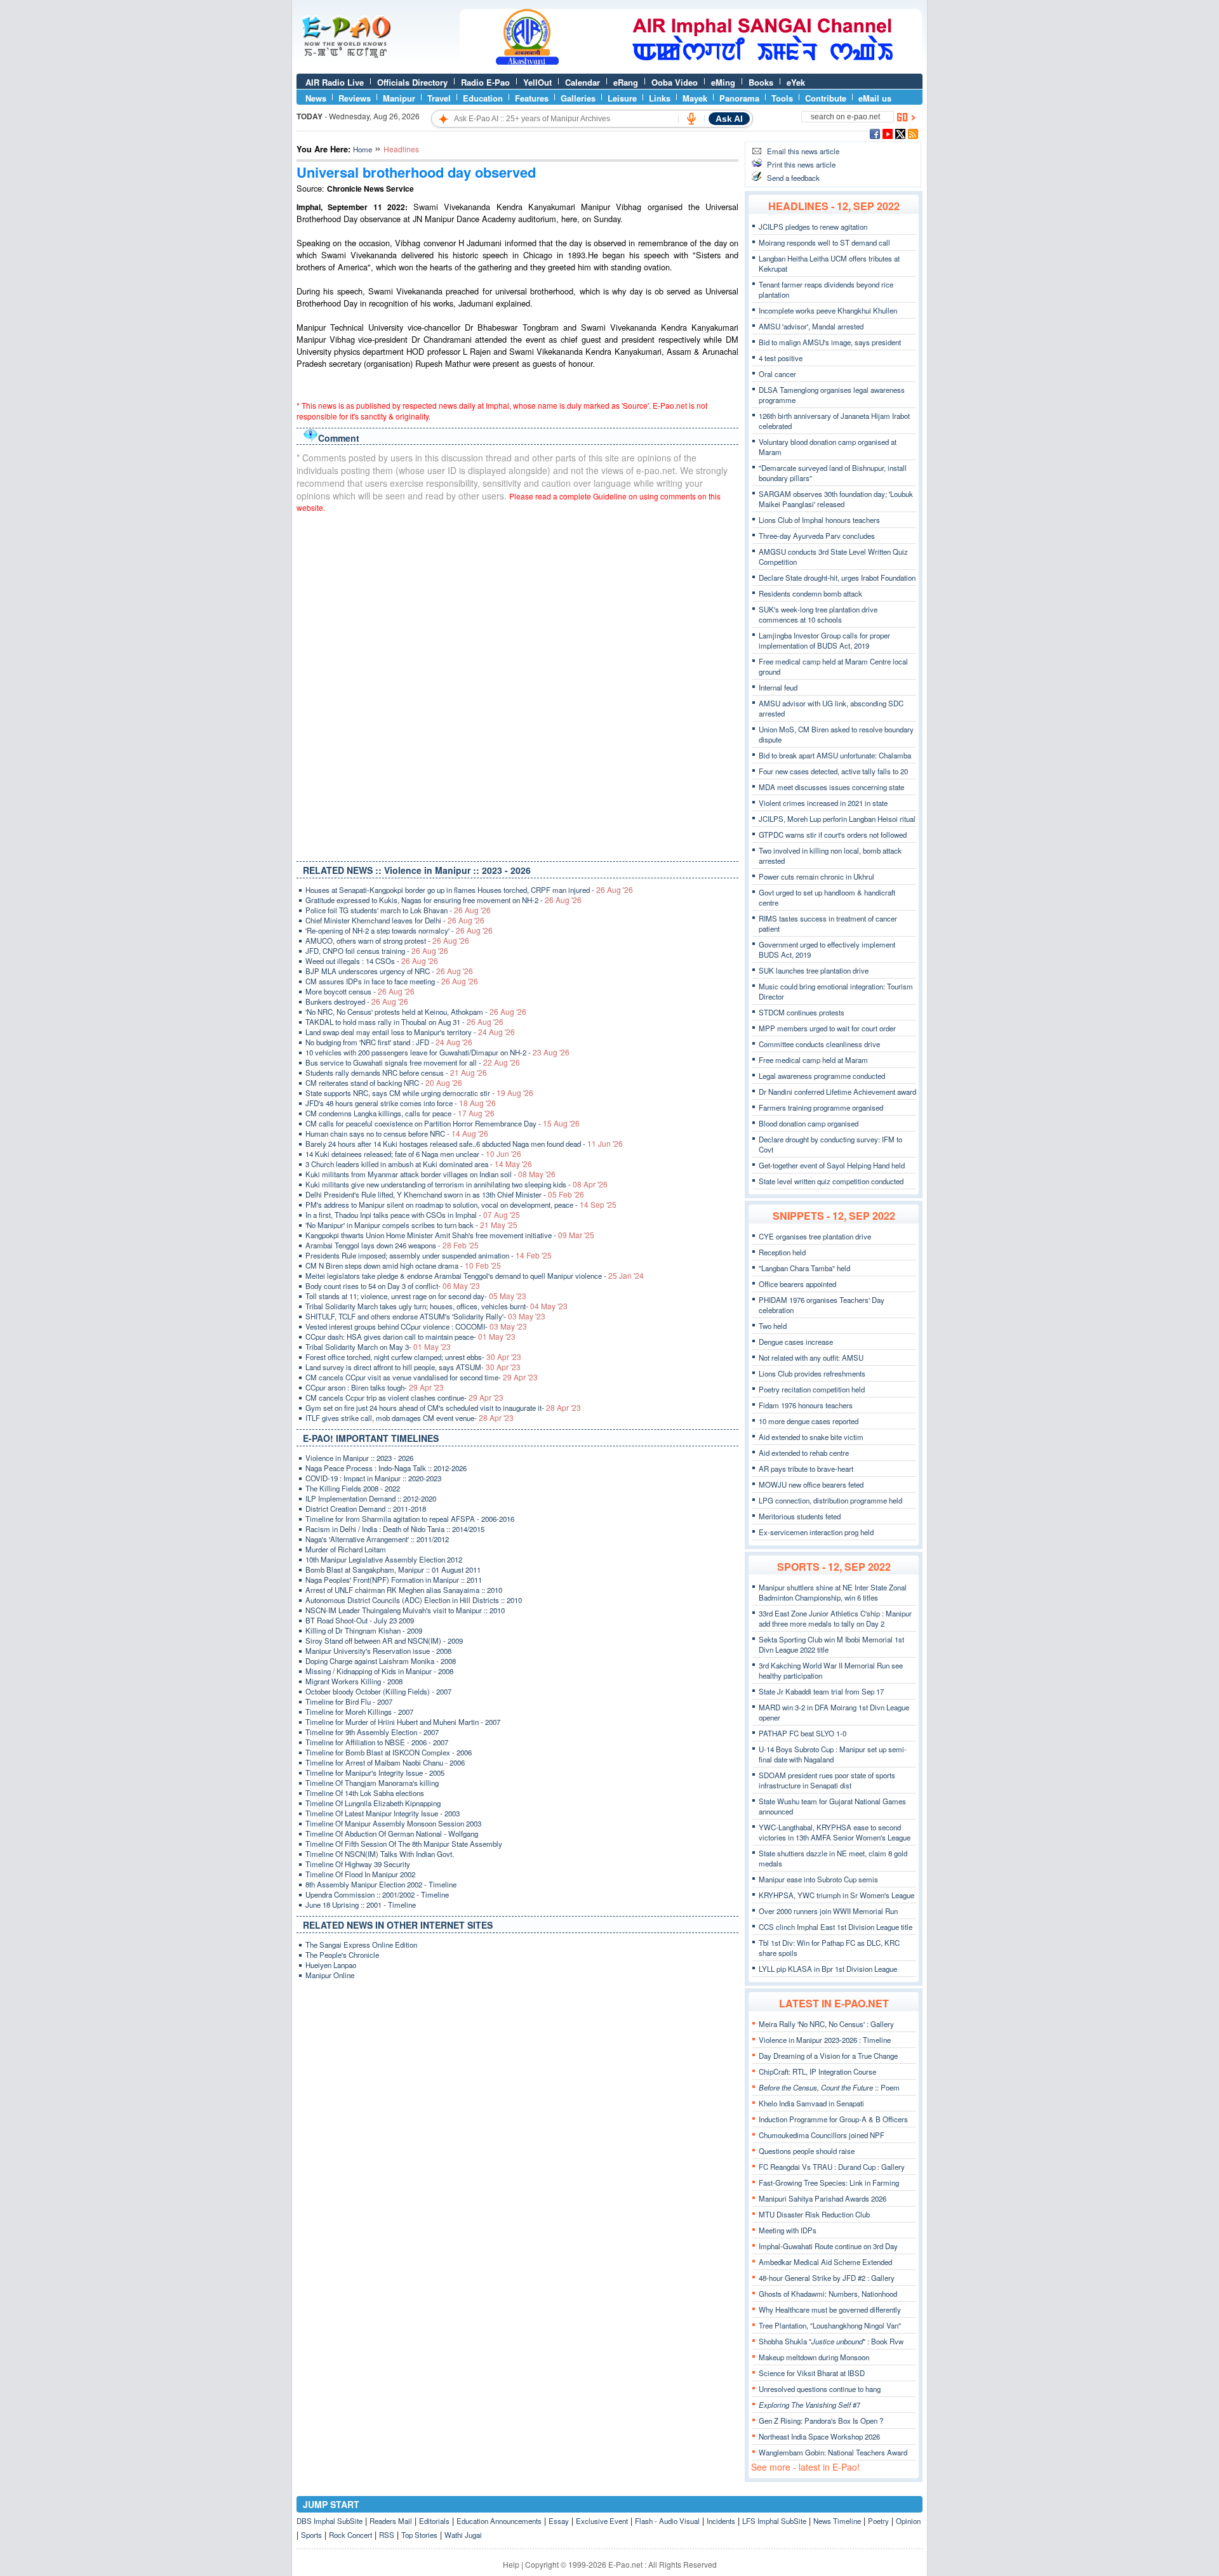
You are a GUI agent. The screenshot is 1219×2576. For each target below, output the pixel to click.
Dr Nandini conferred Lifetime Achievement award (837, 1092)
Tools (782, 98)
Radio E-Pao (485, 82)
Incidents (721, 2521)
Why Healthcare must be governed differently (830, 2309)
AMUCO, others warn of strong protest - (387, 941)
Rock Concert (350, 2535)
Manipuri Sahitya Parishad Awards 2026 (823, 2198)
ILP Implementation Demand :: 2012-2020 (371, 1498)
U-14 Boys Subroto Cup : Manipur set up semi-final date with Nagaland (833, 1754)
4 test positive (781, 358)
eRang (626, 82)
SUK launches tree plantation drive (814, 970)
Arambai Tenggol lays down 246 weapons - (392, 1245)
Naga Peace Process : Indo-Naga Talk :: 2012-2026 (386, 1468)
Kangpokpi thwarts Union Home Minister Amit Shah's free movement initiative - (450, 1235)
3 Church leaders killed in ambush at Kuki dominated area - (419, 1164)
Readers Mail (391, 2521)
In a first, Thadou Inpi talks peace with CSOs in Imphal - (413, 1215)
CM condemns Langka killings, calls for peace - (400, 1113)
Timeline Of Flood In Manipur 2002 (360, 1874)
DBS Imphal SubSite (330, 2521)
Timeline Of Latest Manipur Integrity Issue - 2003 (383, 1813)
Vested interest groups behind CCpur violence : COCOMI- (416, 1326)
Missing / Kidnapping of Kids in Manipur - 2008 (379, 1671)
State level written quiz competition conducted (831, 1181)
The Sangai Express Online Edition (361, 1945)
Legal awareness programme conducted (822, 1076)
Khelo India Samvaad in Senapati (811, 2103)
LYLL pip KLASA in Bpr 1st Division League (828, 1969)
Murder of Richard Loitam (346, 1549)
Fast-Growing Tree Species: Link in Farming (829, 2183)
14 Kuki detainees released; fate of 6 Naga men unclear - (413, 1154)
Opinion (908, 2521)
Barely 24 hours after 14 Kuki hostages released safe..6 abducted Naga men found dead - (464, 1144)
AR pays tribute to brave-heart (806, 1469)
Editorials (434, 2521)
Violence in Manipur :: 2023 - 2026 (359, 1458)
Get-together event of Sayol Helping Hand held (832, 1165)
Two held (773, 1326)
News (316, 98)
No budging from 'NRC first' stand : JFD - (389, 1042)
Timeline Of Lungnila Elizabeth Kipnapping (373, 1803)
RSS (387, 2535)
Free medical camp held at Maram (813, 1060)
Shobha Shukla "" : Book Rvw (831, 2341)
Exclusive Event (602, 2521)
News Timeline (837, 2521)
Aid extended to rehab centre (804, 1453)
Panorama (739, 98)
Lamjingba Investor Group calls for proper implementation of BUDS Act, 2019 (824, 640)
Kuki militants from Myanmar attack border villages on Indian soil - (430, 1174)
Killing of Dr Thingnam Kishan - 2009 (364, 1630)
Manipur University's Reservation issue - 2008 (378, 1651)
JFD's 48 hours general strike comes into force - (401, 1103)
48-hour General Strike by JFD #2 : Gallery (827, 2278)
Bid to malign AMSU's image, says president (830, 342)
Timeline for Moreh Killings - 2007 (359, 1712)
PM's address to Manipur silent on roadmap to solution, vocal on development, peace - (461, 1205)
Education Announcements (499, 2521)
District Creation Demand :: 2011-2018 (366, 1509)
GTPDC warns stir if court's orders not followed (833, 835)
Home (363, 149)
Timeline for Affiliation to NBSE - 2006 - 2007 (377, 1742)
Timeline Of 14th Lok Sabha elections (365, 1793)
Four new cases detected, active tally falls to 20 (833, 771)
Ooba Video (675, 82)
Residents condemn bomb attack (810, 593)
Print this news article (801, 164)
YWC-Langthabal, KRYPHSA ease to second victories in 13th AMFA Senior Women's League (835, 1832)
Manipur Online (330, 1975)
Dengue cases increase (796, 1342)
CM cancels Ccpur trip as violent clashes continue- (404, 1397)
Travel (439, 98)
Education (483, 98)
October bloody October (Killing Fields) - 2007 (378, 1691)
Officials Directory (412, 82)
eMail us (875, 98)
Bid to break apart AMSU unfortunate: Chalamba (835, 755)
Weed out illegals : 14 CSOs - (372, 961)
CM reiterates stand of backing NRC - (384, 1083)
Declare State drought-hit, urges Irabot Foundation (837, 578)
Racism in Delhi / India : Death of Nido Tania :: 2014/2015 (395, 1529)
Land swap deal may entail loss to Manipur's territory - (410, 1032)
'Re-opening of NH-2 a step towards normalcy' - (399, 930)
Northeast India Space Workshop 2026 (819, 2436)
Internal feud (778, 687)
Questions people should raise (807, 2151)
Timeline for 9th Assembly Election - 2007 (372, 1732)
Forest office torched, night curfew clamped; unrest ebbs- (413, 1357)
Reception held (782, 1252)
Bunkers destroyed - (357, 1001)
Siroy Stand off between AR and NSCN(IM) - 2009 (384, 1641)
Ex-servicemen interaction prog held (816, 1532)
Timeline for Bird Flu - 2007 (349, 1701)
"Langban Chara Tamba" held (804, 1268)
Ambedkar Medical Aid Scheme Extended (825, 2262)
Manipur (399, 98)
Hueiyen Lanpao (331, 1965)
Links (660, 98)
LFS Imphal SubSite (774, 2521)
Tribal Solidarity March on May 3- (378, 1347)
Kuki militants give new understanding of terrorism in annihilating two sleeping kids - (456, 1184)
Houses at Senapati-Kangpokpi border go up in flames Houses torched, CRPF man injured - (469, 890)
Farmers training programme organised (821, 1107)
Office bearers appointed (797, 1284)
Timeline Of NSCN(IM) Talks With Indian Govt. (380, 1854)
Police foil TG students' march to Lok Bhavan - (398, 910)
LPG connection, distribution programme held (830, 1500)
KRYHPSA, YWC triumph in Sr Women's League (836, 1895)
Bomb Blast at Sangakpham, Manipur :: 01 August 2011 (393, 1569)
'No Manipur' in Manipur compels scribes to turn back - (411, 1225)
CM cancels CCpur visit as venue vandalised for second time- (422, 1377)
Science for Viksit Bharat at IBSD (812, 2373)
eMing (723, 82)
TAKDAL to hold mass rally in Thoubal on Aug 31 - (404, 1022)
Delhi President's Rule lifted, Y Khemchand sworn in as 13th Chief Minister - (445, 1194)
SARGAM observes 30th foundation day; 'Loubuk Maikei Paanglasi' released (836, 499)
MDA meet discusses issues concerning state (831, 787)
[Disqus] (517, 684)
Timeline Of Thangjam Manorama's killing (372, 1783)
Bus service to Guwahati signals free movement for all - (413, 1062)
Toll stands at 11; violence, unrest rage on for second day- (416, 1296)
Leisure (622, 98)
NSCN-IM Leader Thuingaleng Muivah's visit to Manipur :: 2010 (405, 1610)
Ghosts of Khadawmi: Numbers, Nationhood (828, 2294)
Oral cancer (777, 374)
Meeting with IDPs (788, 2230)
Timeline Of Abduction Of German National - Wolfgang (392, 1833)
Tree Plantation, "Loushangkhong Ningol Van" (830, 2325)
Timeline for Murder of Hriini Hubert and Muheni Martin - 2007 (403, 1722)
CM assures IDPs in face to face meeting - (392, 981)
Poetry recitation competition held (812, 1389)
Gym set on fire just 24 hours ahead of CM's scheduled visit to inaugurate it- (443, 1408)
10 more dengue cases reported (809, 1421)
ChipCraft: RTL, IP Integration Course (817, 2071)
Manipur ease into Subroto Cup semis (818, 1879)
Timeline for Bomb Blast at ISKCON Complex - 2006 (389, 1752)
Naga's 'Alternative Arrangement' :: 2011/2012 (377, 1539)
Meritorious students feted (800, 1516)
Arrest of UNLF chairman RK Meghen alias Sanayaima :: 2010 (404, 1590)
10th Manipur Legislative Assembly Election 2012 (384, 1559)
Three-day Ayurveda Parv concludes (817, 536)
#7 (809, 2405)
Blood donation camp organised (809, 1123)
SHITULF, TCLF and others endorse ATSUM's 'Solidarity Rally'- (425, 1316)
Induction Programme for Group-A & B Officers (833, 2119)
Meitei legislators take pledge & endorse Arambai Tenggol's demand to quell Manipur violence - (475, 1276)
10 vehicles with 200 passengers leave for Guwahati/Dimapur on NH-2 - (437, 1052)
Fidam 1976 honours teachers (806, 1405)
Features (532, 98)
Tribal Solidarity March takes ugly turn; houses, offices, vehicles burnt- (436, 1306)
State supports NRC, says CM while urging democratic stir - (419, 1093)
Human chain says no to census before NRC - (397, 1133)
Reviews (355, 98)
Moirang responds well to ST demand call (824, 242)
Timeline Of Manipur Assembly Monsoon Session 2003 (393, 1823)
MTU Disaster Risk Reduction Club (814, 2214)
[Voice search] (691, 119)
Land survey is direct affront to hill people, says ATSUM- (413, 1367)
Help (511, 2564)
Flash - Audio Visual (667, 2521)
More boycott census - (360, 991)
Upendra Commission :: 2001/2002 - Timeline (377, 1894)
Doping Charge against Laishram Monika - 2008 (381, 1661)
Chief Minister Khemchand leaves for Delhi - (395, 920)
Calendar (583, 82)
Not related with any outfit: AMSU (811, 1357)
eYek (796, 82)
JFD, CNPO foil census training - (377, 951)
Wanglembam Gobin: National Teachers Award (833, 2452)
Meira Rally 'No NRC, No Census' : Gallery (826, 2024)
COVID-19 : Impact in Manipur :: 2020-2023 (373, 1478)
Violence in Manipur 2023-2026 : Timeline (825, 2040)
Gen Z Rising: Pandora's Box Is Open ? (821, 2421)
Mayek (695, 98)
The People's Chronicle (342, 1955)
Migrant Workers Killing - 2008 (354, 1681)
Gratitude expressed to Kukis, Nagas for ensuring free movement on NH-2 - (443, 900)
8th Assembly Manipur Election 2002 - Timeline (381, 1884)
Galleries (578, 98)
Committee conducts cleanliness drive (819, 1044)
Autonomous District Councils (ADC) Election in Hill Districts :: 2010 (414, 1600)
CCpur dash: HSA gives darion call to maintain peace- (410, 1337)
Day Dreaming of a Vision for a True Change (828, 2056)
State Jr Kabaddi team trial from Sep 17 (821, 1691)
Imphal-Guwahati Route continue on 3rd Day (828, 2246)
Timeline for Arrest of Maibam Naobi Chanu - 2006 (385, 1762)
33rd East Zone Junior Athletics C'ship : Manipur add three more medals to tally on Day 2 (835, 1618)
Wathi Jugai (463, 2535)
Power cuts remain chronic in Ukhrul (816, 876)
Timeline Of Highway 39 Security (358, 1864)
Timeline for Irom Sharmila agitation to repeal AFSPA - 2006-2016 (410, 1519)
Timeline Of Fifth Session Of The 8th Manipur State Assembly (404, 1844)
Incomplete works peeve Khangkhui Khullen (828, 310)
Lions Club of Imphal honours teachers (819, 520)
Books (761, 82)
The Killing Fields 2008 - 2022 (353, 1488)
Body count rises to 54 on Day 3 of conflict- (393, 1286)
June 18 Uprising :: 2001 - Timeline (361, 1905)
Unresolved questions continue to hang (820, 2389)
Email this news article (803, 151)
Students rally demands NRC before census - (396, 1073)
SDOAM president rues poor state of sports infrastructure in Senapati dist (827, 1780)
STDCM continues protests (802, 1012)
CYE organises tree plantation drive (815, 1236)
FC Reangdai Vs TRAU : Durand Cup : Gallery (832, 2167)
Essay (559, 2521)
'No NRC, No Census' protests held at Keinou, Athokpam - (416, 1012)
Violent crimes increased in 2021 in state (823, 803)
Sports (311, 2535)
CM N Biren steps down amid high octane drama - (403, 1265)
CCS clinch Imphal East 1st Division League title (836, 1927)
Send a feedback (793, 178)
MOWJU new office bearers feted (811, 1484)
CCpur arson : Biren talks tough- (375, 1387)
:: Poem (829, 2087)
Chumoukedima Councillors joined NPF (822, 2135)
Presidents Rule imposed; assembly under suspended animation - (429, 1255)
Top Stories (419, 2535)
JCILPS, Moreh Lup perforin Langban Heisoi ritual (837, 819)
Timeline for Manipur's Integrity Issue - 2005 (375, 1773)
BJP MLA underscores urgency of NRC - (389, 971)
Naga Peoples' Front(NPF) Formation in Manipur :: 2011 (394, 1580)
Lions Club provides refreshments (812, 1373)
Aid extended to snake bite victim (811, 1437)
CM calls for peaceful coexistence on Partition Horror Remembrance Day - (443, 1123)
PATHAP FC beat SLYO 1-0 (803, 1733)
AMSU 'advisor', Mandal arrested (811, 326)
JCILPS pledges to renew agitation (813, 227)
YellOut (537, 82)
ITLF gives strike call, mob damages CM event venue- (410, 1418)
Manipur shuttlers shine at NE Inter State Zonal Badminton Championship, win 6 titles (833, 1592)
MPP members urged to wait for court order (827, 1028)
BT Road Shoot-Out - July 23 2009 (360, 1620)
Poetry (878, 2521)
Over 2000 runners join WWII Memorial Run (828, 1911)
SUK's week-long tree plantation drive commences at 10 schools (818, 614)
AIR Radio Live (335, 82)
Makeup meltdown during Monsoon (814, 2357)
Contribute (826, 98)
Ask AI (729, 119)
